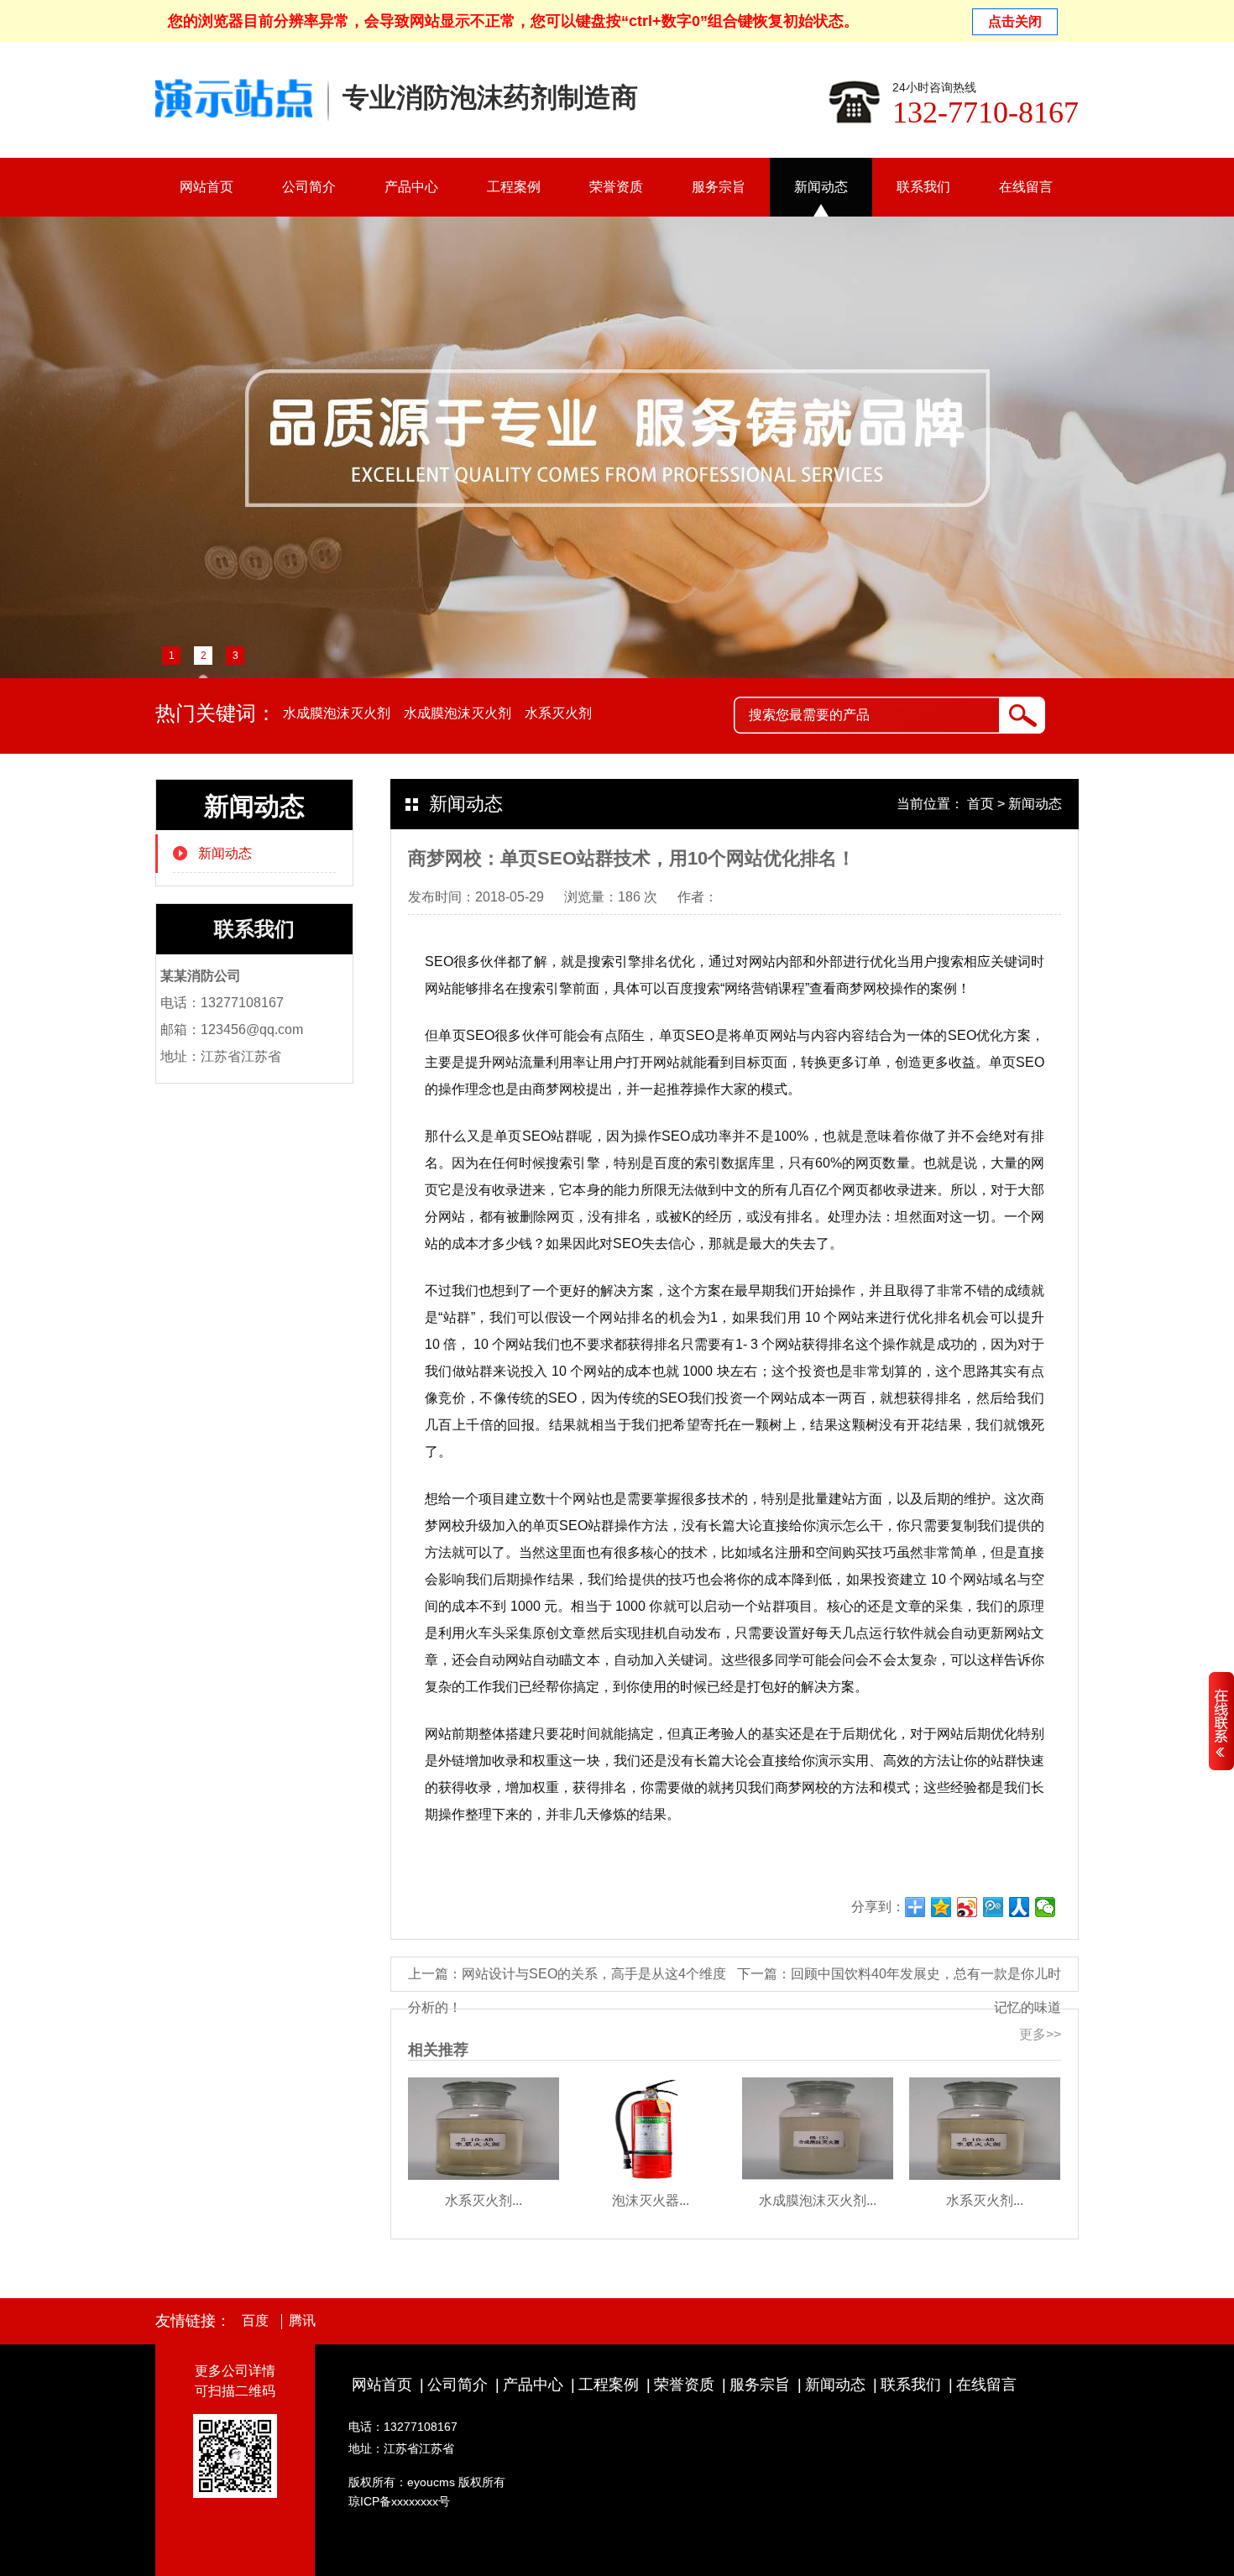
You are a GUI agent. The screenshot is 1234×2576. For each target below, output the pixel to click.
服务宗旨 (719, 187)
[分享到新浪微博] (967, 1907)
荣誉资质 (616, 187)
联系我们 (923, 187)
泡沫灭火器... (651, 2200)
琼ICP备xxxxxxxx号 (399, 2501)
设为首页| (995, 19)
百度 (255, 2321)
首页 (980, 804)
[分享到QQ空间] (941, 1907)
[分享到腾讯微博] (993, 1907)
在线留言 (1026, 187)
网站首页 (207, 187)
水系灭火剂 (558, 713)
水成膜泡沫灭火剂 (337, 713)
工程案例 (514, 187)
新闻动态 (821, 187)
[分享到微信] (1046, 1907)
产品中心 (411, 187)
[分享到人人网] (1020, 1907)
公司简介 (309, 187)
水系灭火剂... (484, 2200)
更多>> (1040, 2034)
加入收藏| (1054, 19)
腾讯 (302, 2321)
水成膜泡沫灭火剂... (818, 2200)
